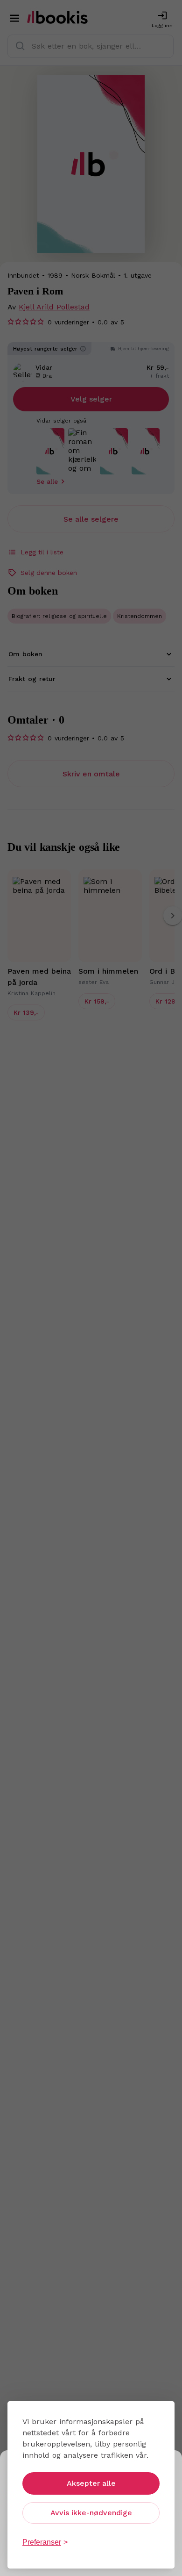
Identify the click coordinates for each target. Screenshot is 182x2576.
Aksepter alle (91, 2483)
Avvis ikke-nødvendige (91, 2513)
